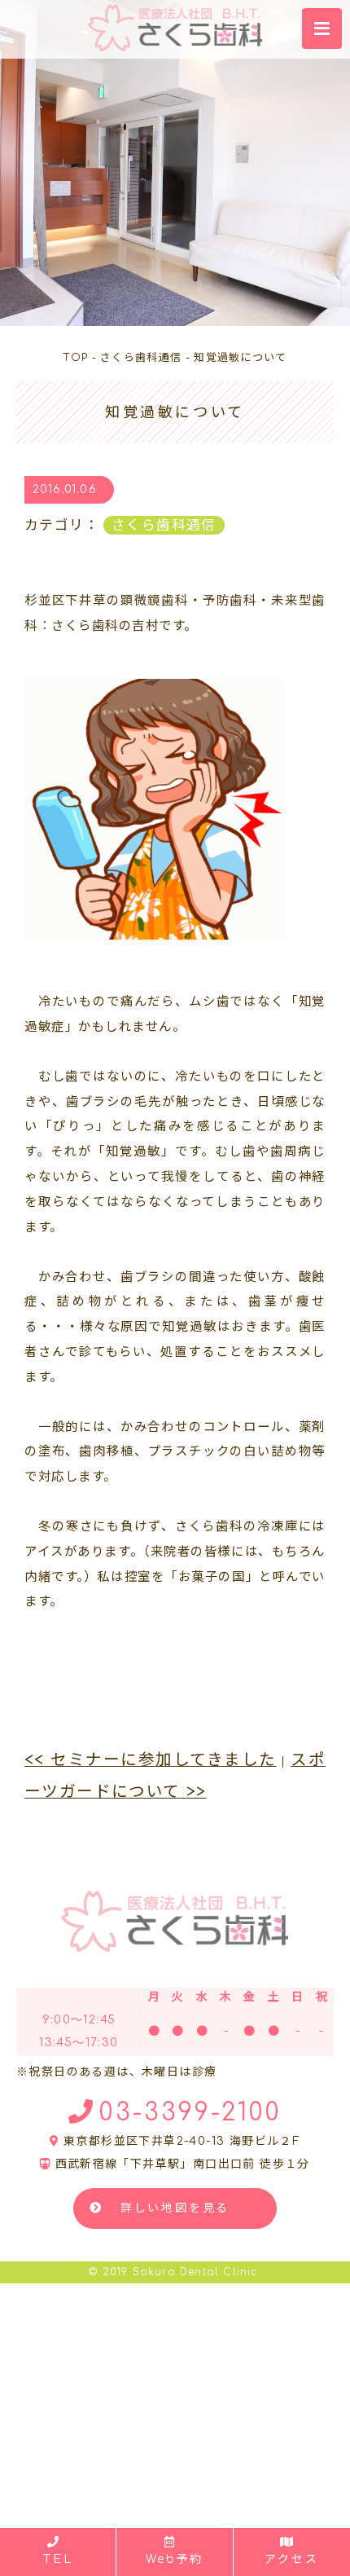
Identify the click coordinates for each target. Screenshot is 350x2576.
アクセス (291, 2559)
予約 (175, 2559)
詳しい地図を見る (175, 2208)
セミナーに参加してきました (151, 1760)
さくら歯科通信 (164, 525)
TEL (58, 2559)
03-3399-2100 (190, 2113)
